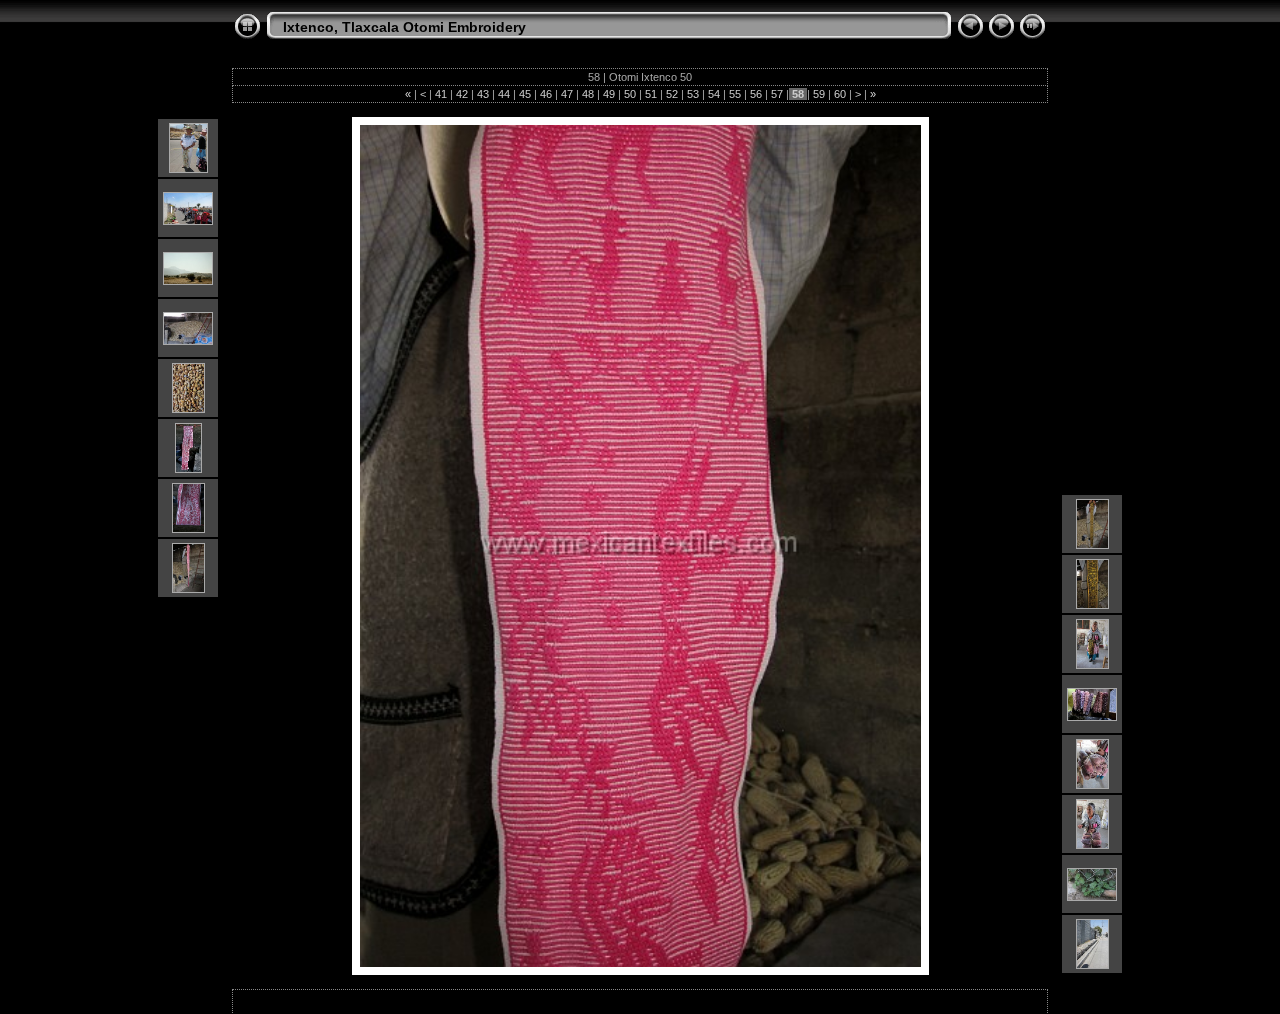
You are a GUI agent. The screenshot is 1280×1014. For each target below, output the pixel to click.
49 (609, 94)
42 (462, 94)
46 (546, 94)
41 (441, 94)
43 (483, 94)
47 (567, 94)
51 (651, 94)
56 (756, 94)
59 (819, 94)
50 (630, 94)
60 (840, 94)
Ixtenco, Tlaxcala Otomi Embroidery (404, 27)
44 (504, 94)
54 (714, 94)
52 (672, 94)
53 (693, 94)
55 (735, 94)
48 (588, 94)
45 (525, 94)
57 (777, 94)
